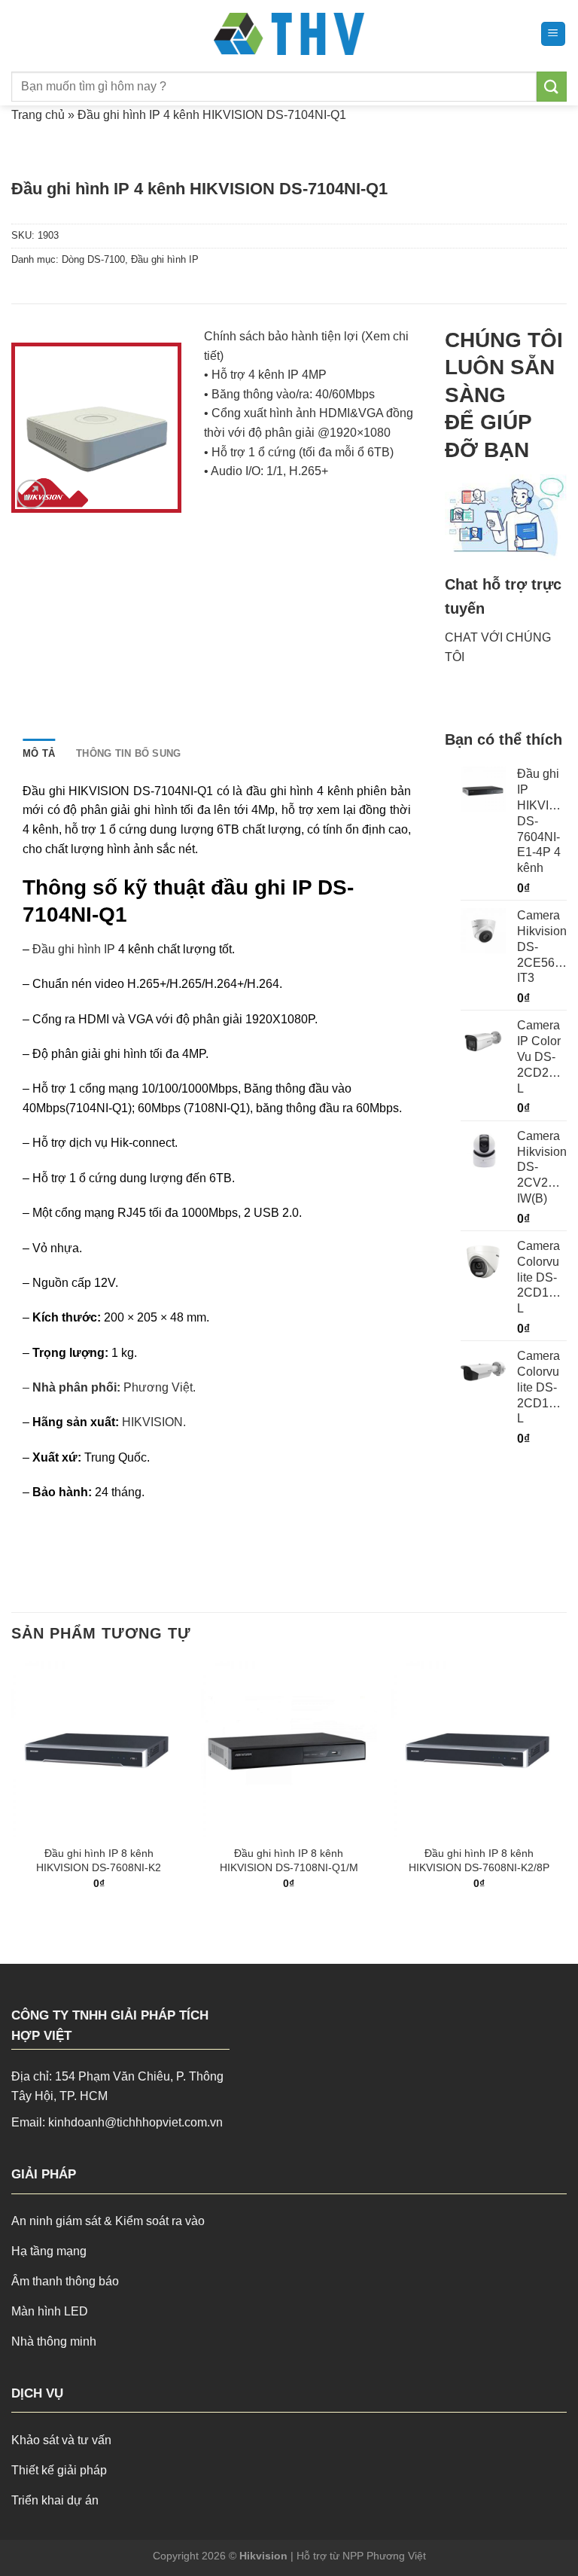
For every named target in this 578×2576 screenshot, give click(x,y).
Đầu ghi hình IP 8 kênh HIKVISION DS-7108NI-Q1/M (289, 1860)
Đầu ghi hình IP (165, 259)
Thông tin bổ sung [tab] (128, 753)
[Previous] (12, 1788)
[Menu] (554, 34)
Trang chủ (38, 115)
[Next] (566, 1788)
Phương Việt (158, 1387)
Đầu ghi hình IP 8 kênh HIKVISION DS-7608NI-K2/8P (479, 1860)
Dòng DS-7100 (93, 259)
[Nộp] (552, 86)
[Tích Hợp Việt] (289, 34)
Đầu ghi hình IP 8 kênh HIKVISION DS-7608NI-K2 (99, 1860)
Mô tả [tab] (39, 753)
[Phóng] (31, 494)
